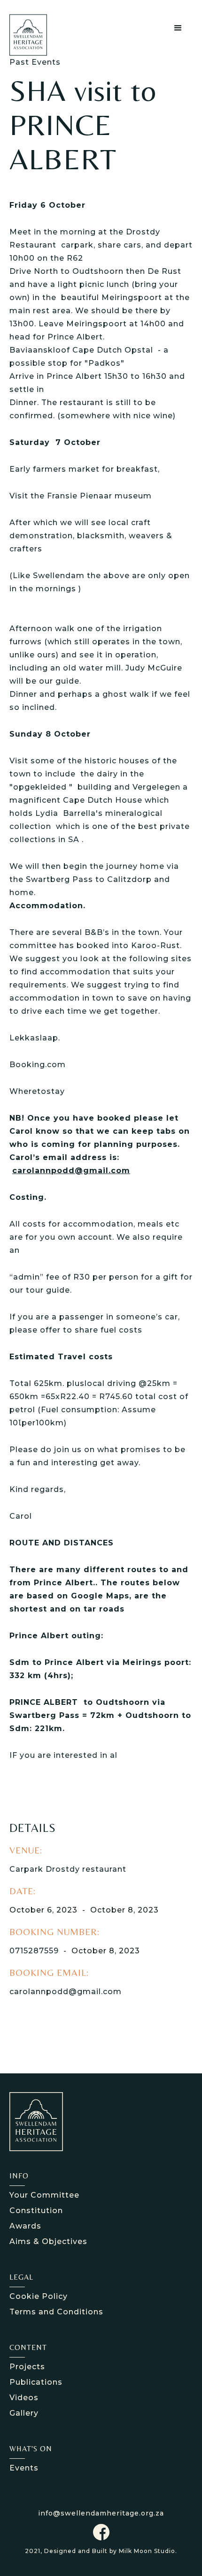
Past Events (35, 62)
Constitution (36, 2211)
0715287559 (34, 1951)
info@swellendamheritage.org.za (101, 2513)
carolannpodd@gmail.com (66, 1992)
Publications (36, 2382)
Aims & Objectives (48, 2241)
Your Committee (44, 2195)
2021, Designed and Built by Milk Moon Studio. (101, 2551)
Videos (24, 2398)
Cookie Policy (39, 2296)
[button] (178, 28)
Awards (25, 2226)
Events (24, 2468)
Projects (27, 2367)
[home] (36, 35)
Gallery (24, 2413)
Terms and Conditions (56, 2312)
